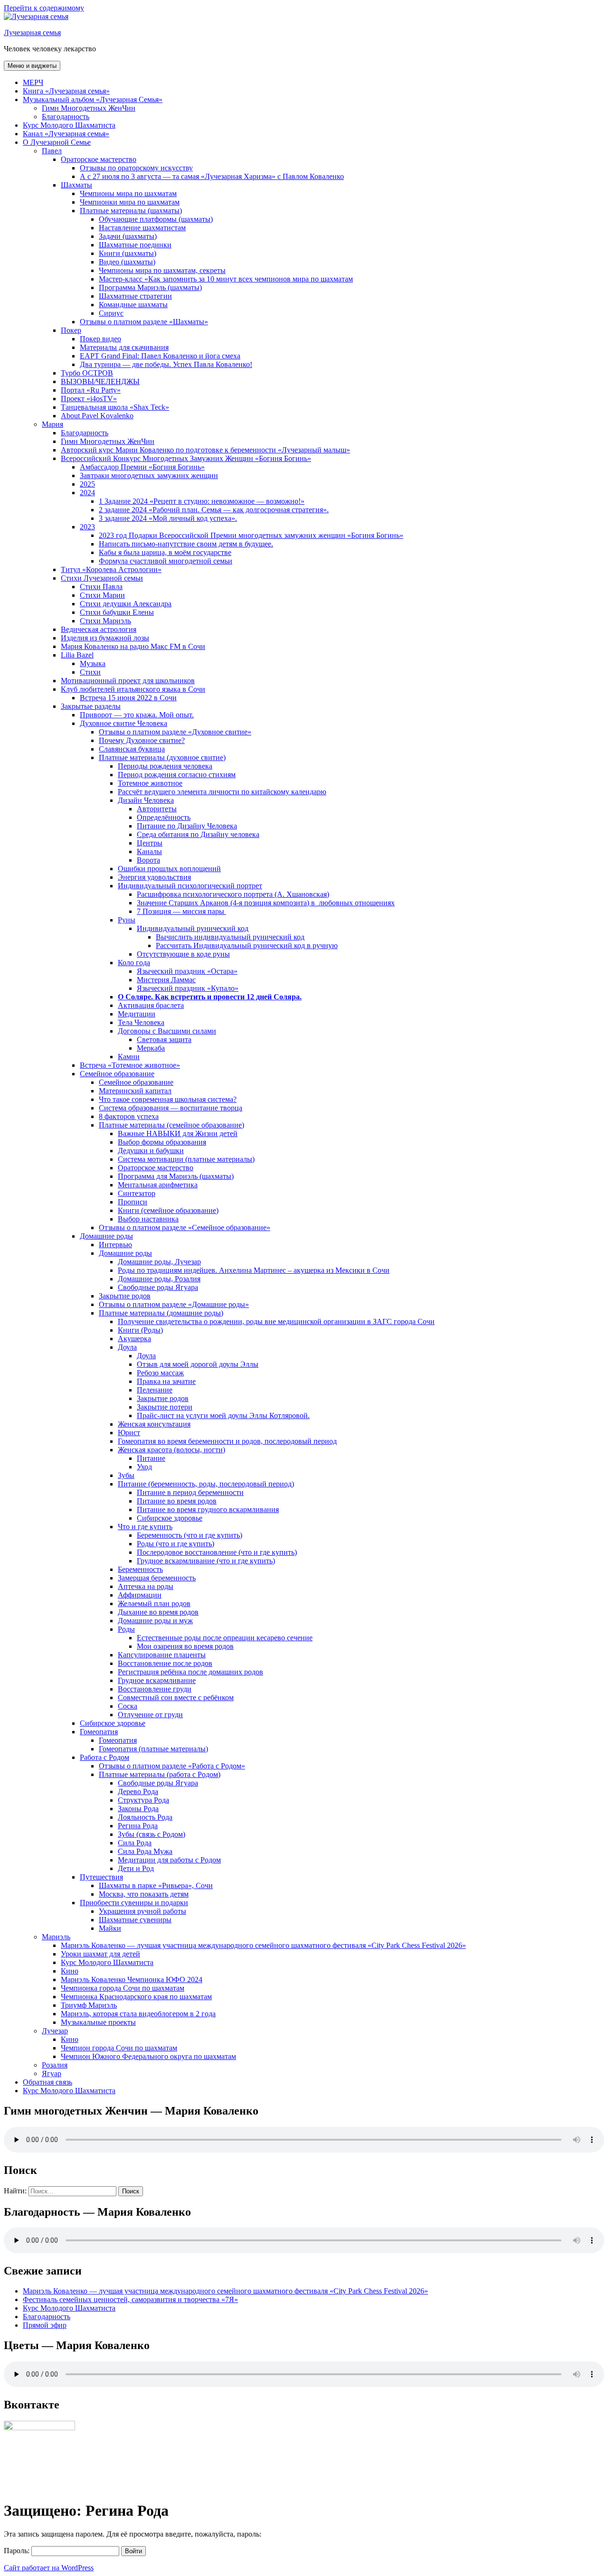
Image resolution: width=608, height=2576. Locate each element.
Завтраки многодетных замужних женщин (149, 475)
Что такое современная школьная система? (168, 1099)
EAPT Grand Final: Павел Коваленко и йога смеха (160, 356)
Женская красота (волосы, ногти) (171, 1450)
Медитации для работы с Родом (169, 1860)
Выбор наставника (148, 1219)
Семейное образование (117, 1074)
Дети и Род (136, 1868)
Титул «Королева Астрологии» (111, 569)
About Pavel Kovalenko (97, 416)
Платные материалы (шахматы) (131, 211)
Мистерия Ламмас (166, 980)
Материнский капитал (135, 1091)
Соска (128, 1706)
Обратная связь (47, 2082)
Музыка (93, 663)
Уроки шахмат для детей (100, 1954)
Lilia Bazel (77, 655)
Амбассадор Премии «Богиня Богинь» (142, 467)
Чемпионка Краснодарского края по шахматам (136, 1997)
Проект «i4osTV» (89, 399)
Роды (126, 1629)
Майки (110, 1928)
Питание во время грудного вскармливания (208, 1509)
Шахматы (76, 185)
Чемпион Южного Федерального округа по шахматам (148, 2056)
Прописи (133, 1202)
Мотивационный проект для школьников (128, 681)
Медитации (137, 1014)
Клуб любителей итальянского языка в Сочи (133, 689)
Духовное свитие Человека (123, 723)
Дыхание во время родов (158, 1612)
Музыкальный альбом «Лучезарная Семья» (93, 99)
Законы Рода (138, 1809)
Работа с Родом (104, 1757)
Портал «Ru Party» (91, 390)
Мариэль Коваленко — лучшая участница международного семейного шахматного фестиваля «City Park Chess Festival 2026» (263, 1945)
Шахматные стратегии (135, 296)
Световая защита (164, 1039)
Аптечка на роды (146, 1586)
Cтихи (90, 672)
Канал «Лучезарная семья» (66, 134)
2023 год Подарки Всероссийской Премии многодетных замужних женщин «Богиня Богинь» (251, 535)
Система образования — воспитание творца (171, 1108)
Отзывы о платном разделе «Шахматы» (144, 322)
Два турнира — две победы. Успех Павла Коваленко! (166, 364)
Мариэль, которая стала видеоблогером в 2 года (138, 2014)
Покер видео (100, 339)
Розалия (55, 2065)
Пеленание (155, 1390)
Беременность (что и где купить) (190, 1535)
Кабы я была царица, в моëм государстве (165, 552)
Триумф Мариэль (89, 2005)
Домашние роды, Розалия (159, 1279)
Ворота (148, 860)
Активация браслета (151, 1005)
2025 (87, 484)
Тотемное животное (150, 783)
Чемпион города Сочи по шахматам (119, 2048)
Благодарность (66, 117)
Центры (150, 843)
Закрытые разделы (91, 706)
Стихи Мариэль (105, 621)
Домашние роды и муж (155, 1621)
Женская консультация (154, 1424)
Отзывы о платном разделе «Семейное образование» (185, 1227)
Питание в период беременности (190, 1492)
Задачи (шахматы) (128, 236)
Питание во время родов (177, 1501)
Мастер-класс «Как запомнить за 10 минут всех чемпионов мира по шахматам (226, 279)
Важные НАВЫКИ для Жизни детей (178, 1133)
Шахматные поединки (135, 245)
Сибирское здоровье (170, 1518)
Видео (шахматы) (127, 262)
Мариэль (56, 1937)
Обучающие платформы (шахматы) (156, 219)
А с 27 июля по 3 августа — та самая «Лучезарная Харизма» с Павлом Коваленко (212, 176)
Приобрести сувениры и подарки (134, 1903)
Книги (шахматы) (128, 253)
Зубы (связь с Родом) (152, 1834)
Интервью (115, 1245)
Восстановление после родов (165, 1663)
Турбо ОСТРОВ (87, 373)
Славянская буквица (132, 749)
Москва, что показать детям (144, 1894)
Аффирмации (140, 1595)
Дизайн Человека (146, 800)
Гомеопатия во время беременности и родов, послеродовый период (227, 1441)
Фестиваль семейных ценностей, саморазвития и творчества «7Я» (130, 2299)
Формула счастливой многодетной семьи (166, 561)
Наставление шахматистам (142, 228)
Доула (127, 1347)
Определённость (164, 817)
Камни (129, 1057)
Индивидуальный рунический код (193, 928)
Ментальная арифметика (158, 1185)
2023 (87, 527)
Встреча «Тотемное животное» (130, 1065)
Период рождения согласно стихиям (177, 775)
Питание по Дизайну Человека (187, 826)
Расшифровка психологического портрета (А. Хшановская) (233, 894)
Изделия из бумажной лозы (105, 638)
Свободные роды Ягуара (158, 1287)
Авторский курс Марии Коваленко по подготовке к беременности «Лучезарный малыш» (205, 450)
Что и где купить (145, 1527)
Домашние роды (106, 1236)
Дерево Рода (138, 1791)
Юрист (129, 1433)
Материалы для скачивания (124, 347)
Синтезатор (137, 1193)
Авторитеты (157, 809)
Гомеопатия (99, 1732)
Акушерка (134, 1339)
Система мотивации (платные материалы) (186, 1159)
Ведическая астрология (99, 629)
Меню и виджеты (32, 66)
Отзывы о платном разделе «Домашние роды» (174, 1304)
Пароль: (18, 2551)
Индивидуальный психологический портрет (190, 886)
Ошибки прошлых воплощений (169, 869)
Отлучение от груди (150, 1715)
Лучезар (55, 2031)
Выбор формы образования (162, 1142)
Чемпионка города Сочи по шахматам (123, 1988)
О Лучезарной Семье (57, 142)
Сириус (111, 313)
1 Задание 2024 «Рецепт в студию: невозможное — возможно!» (202, 501)
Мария (52, 424)
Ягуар (52, 2073)
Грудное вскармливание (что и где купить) (206, 1561)
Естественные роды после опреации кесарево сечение (225, 1638)
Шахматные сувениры (135, 1920)
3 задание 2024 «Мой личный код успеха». (168, 518)
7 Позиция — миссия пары (181, 911)
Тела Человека (141, 1022)
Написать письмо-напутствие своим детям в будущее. (186, 544)
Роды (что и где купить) (176, 1544)
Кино (70, 1971)
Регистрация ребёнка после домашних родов (190, 1672)
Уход (144, 1467)
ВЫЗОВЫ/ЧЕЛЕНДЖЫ (100, 381)
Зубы (126, 1475)
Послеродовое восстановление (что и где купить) (217, 1552)
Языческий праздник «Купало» (188, 988)
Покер (71, 330)
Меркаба (151, 1048)
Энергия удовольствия (154, 877)
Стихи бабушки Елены (117, 612)
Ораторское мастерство (99, 159)
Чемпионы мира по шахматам (128, 193)
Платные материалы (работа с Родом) (160, 1774)
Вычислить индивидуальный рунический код (230, 937)
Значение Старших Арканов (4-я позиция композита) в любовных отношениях (266, 903)
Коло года (134, 963)
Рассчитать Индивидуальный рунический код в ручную (247, 945)
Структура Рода (143, 1800)
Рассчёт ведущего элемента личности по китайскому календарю (222, 792)
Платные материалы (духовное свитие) (162, 757)
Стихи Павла (101, 587)
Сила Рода (135, 1843)
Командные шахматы (133, 305)
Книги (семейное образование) (168, 1210)
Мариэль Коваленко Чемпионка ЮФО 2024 (132, 1979)
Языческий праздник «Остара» (187, 971)
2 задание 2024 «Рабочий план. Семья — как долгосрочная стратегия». (214, 510)
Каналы (149, 851)
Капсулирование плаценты (162, 1655)
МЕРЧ (33, 82)
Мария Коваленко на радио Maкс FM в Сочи (133, 646)
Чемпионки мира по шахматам (130, 202)
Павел (52, 151)
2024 (87, 493)
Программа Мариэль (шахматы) (150, 287)
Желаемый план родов (154, 1603)
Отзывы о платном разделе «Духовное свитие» (175, 732)
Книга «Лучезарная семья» (66, 91)
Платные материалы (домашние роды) (161, 1313)
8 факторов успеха (129, 1116)
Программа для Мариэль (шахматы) (176, 1176)
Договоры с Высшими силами (167, 1031)
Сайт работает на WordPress (49, 2568)
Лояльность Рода (145, 1817)
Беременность (140, 1569)
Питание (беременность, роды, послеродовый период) (206, 1484)
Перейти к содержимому (44, 8)
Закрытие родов (125, 1296)
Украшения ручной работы (142, 1911)
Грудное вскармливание (157, 1680)
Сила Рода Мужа (145, 1851)
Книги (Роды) (140, 1330)
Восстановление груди (155, 1689)
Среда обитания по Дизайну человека (198, 834)
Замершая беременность (157, 1578)
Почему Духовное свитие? (142, 740)
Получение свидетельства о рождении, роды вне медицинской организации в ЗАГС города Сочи (276, 1321)
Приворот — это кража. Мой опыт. (137, 715)
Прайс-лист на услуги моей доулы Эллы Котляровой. (223, 1415)
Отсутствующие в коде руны (183, 954)
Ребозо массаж (160, 1373)
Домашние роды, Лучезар (159, 1262)
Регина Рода (138, 1826)
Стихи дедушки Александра (126, 604)
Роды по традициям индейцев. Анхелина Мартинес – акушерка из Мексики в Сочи (254, 1270)
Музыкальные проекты (98, 2022)
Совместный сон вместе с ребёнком (176, 1697)
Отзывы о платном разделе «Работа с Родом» (172, 1766)
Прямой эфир (45, 2325)
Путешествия (101, 1877)
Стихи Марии (102, 595)
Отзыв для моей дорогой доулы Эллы (198, 1364)
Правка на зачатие (166, 1381)
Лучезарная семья (32, 33)
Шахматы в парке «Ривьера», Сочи (156, 1885)
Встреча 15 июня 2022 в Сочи (128, 698)
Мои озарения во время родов (185, 1646)
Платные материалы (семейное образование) (171, 1125)
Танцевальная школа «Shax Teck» (115, 407)
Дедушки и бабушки (151, 1151)
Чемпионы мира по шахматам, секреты (162, 270)
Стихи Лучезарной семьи (102, 578)
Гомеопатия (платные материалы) (153, 1749)
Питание (151, 1458)
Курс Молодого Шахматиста (69, 125)
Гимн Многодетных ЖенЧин (89, 108)
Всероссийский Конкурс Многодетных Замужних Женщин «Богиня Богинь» (186, 458)
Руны (127, 920)
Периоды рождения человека (165, 766)
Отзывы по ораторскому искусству (136, 168)
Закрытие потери (165, 1407)
